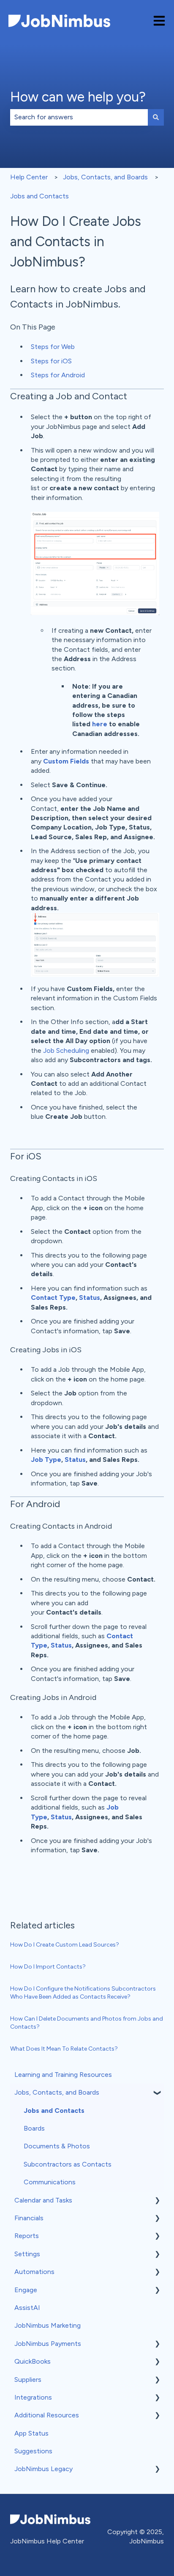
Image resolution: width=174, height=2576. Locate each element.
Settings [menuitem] (27, 2254)
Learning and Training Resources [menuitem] (63, 2075)
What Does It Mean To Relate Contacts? (64, 2049)
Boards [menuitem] (34, 2128)
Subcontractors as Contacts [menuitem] (68, 2164)
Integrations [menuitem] (33, 2397)
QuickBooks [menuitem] (33, 2361)
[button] (157, 2093)
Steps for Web (53, 347)
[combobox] (79, 117)
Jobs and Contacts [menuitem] (54, 2111)
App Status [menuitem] (31, 2433)
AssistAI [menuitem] (27, 2308)
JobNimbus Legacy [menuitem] (43, 2469)
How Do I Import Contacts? (48, 1967)
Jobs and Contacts (39, 196)
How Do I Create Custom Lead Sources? (65, 1945)
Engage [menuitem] (26, 2290)
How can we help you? (78, 97)
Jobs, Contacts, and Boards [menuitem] (57, 2092)
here (100, 724)
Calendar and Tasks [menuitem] (43, 2200)
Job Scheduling (66, 1050)
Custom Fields (66, 761)
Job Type (46, 1460)
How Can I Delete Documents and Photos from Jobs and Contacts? (87, 2023)
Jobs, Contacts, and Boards (105, 177)
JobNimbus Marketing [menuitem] (48, 2325)
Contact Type (53, 1298)
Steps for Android (58, 375)
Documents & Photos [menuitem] (57, 2146)
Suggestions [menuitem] (33, 2451)
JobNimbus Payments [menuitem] (48, 2344)
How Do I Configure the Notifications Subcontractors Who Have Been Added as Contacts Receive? (83, 1993)
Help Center (29, 177)
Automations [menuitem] (34, 2272)
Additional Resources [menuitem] (47, 2415)
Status (90, 1298)
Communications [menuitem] (50, 2182)
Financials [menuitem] (29, 2218)
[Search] (156, 117)
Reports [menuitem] (27, 2236)
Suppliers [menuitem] (28, 2380)
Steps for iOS (51, 361)
